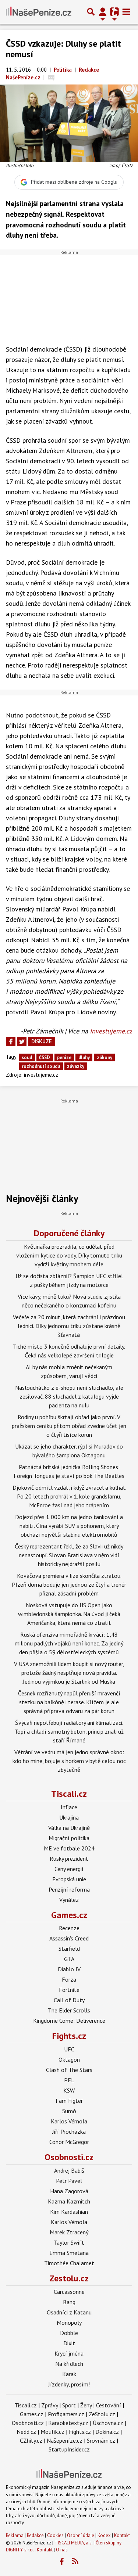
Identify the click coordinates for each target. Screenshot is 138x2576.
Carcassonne (69, 2292)
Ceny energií (69, 1869)
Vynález (69, 1900)
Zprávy (49, 2405)
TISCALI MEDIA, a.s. (73, 2543)
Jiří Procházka (69, 2131)
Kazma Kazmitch (69, 2201)
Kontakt (122, 2535)
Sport (69, 2405)
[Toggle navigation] (126, 12)
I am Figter (69, 2101)
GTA (69, 1959)
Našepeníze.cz (65, 2440)
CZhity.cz (31, 2440)
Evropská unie (69, 1879)
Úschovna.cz (108, 2423)
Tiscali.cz (69, 1794)
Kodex (105, 2535)
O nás (62, 2550)
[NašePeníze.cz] (39, 12)
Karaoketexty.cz (68, 2423)
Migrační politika (69, 1838)
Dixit (69, 2343)
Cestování (109, 2405)
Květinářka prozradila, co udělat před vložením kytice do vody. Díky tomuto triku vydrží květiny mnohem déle (69, 1255)
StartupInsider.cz (69, 2449)
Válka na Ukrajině (69, 1828)
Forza (69, 1979)
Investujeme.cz (111, 1031)
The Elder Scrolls (69, 2010)
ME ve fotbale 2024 (69, 1848)
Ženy (86, 2405)
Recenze (69, 1928)
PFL (69, 2080)
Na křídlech (69, 2364)
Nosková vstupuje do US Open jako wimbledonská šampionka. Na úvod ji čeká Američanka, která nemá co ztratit (69, 1614)
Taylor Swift (69, 2242)
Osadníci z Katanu (69, 2312)
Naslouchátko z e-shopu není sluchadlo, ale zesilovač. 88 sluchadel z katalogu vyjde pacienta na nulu (69, 1396)
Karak (69, 2374)
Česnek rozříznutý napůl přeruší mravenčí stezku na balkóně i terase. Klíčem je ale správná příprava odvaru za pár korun (69, 1702)
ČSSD (45, 1057)
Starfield (69, 1949)
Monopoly (69, 2323)
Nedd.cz (26, 2432)
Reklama (15, 2535)
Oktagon (69, 2059)
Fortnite (69, 1990)
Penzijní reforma (69, 1889)
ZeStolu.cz (102, 2414)
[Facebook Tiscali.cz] (61, 2562)
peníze (64, 1057)
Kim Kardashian (69, 2212)
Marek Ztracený (69, 2232)
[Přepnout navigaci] (103, 12)
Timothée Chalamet (69, 2263)
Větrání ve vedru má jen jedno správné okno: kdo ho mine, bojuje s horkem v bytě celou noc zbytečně (69, 1761)
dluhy (84, 1057)
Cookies (55, 2535)
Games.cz (69, 1915)
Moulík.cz (52, 2432)
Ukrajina (69, 1817)
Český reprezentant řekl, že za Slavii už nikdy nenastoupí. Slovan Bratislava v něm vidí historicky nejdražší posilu (69, 1555)
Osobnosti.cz (69, 2157)
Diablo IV (69, 1969)
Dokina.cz (107, 2432)
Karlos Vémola (69, 2121)
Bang (69, 2302)
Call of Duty (69, 2000)
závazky (76, 1066)
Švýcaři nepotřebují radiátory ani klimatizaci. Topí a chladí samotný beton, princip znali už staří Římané (69, 1731)
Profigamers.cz (66, 2414)
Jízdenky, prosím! (69, 2384)
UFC (69, 2049)
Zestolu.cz (69, 2278)
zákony (105, 1057)
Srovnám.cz (101, 2440)
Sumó (69, 2111)
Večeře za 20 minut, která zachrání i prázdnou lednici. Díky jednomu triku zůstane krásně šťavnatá (69, 1326)
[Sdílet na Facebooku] (11, 1041)
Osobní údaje (81, 2535)
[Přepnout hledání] (91, 12)
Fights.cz (69, 2036)
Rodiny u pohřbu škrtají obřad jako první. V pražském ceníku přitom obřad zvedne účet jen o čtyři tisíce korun (69, 1426)
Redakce (35, 2535)
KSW (69, 2090)
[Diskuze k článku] (51, 77)
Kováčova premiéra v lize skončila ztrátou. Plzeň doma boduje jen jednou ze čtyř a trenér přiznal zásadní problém (69, 1584)
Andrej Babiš (69, 2170)
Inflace (69, 1807)
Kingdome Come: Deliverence (69, 2021)
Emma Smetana (69, 2253)
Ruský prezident (69, 1859)
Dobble (69, 2333)
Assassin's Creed (69, 1938)
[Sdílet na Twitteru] (22, 1041)
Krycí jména (69, 2353)
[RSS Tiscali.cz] (75, 2562)
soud (27, 1057)
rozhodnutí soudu (41, 1066)
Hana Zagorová (69, 2191)
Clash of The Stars (69, 2070)
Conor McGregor (69, 2142)
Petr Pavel (69, 2181)
